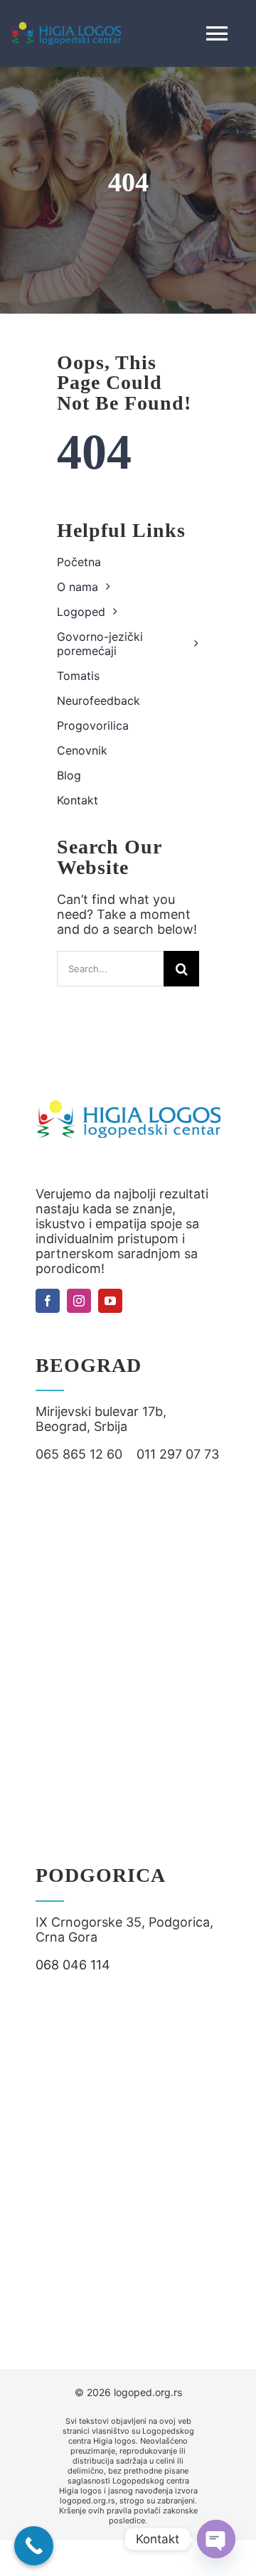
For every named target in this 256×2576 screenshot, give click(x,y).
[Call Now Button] (34, 2546)
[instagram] (79, 1301)
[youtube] (110, 1301)
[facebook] (48, 1301)
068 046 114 (73, 1965)
